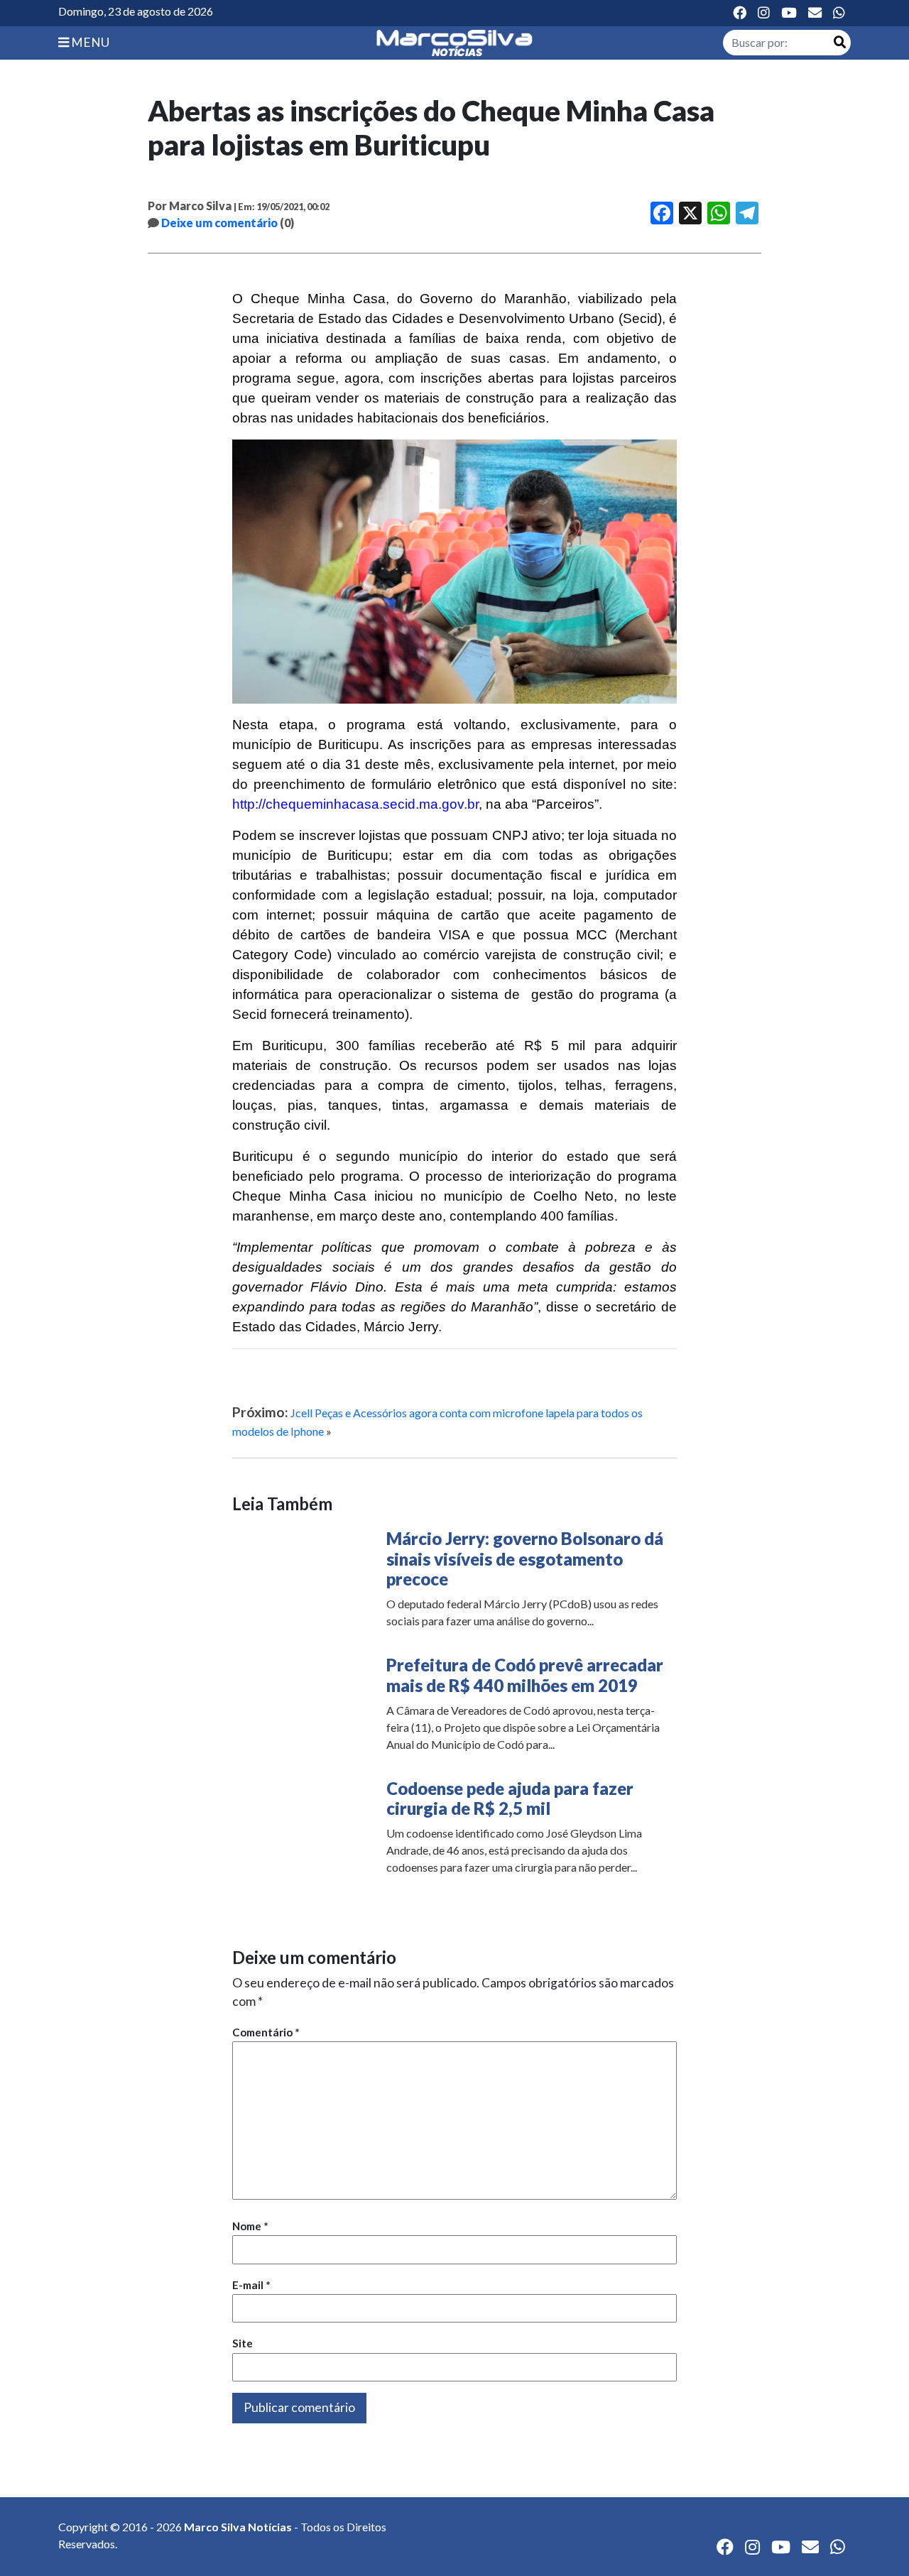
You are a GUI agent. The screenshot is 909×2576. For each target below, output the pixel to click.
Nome (250, 2226)
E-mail (251, 2285)
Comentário (266, 2032)
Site (243, 2343)
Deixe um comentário (219, 223)
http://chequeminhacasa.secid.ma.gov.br (355, 804)
